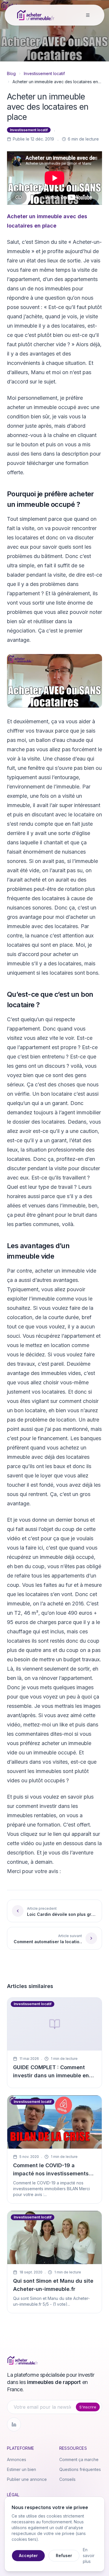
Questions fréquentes (80, 2469)
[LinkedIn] (14, 2424)
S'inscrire (88, 2407)
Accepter (28, 2555)
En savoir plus (89, 2555)
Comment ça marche (79, 2459)
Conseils (67, 2479)
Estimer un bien (22, 2469)
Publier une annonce (27, 2479)
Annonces (17, 2459)
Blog (11, 73)
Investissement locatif (44, 73)
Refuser (64, 2555)
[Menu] (88, 15)
